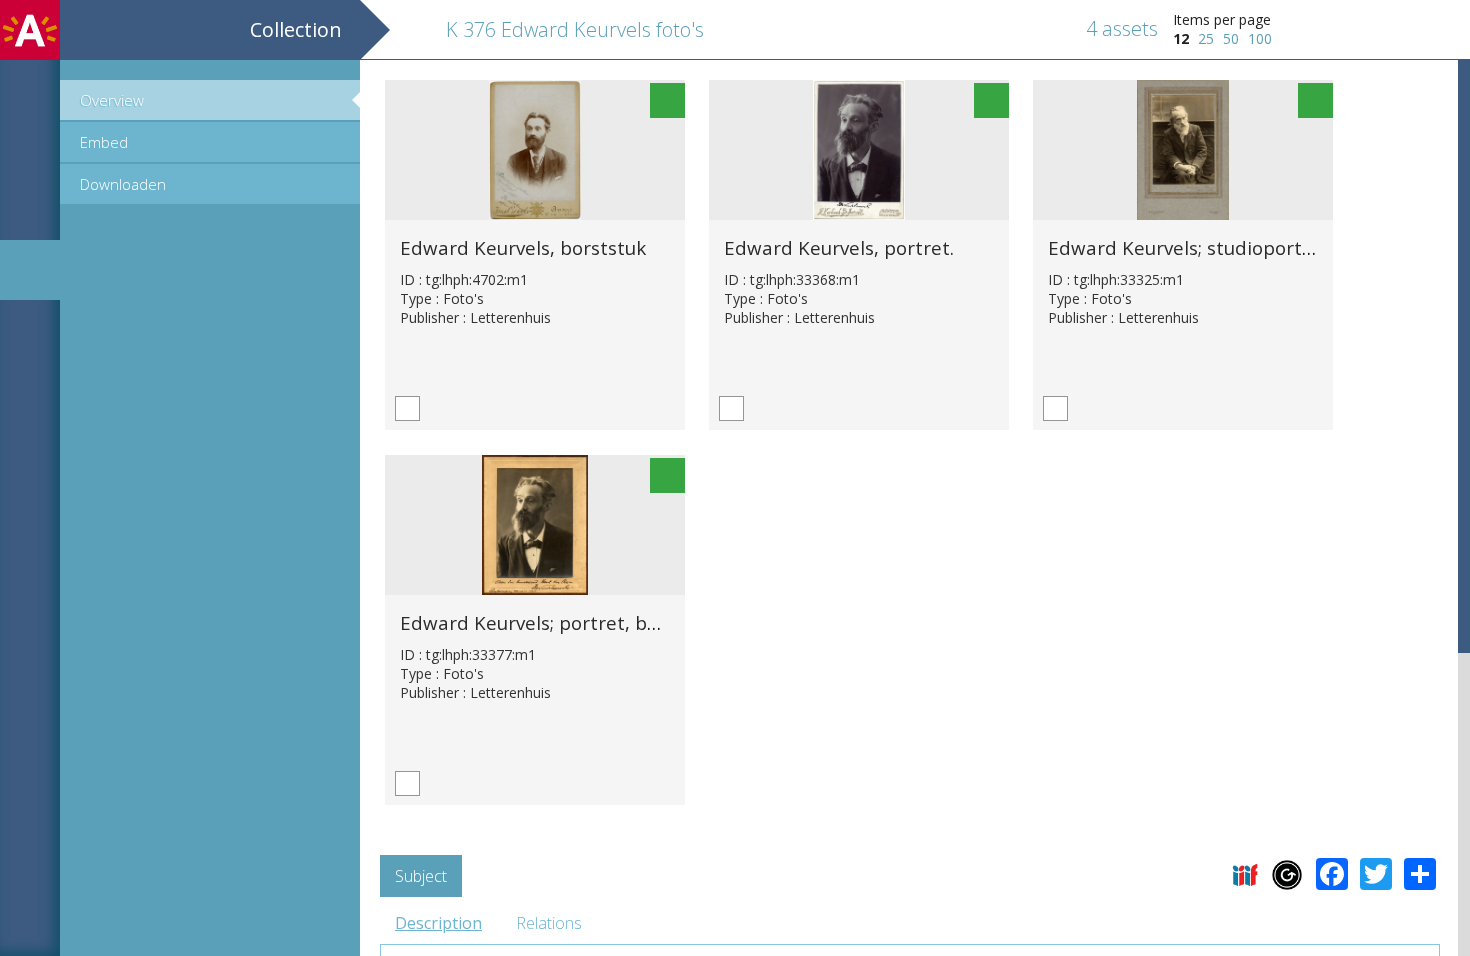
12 (1181, 38)
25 (1206, 38)
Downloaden (123, 184)
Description (438, 923)
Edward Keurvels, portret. (839, 247)
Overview (112, 100)
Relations (549, 923)
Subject (421, 876)
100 (1260, 38)
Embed (104, 142)
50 (1231, 38)
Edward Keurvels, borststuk (523, 247)
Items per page (1222, 19)
